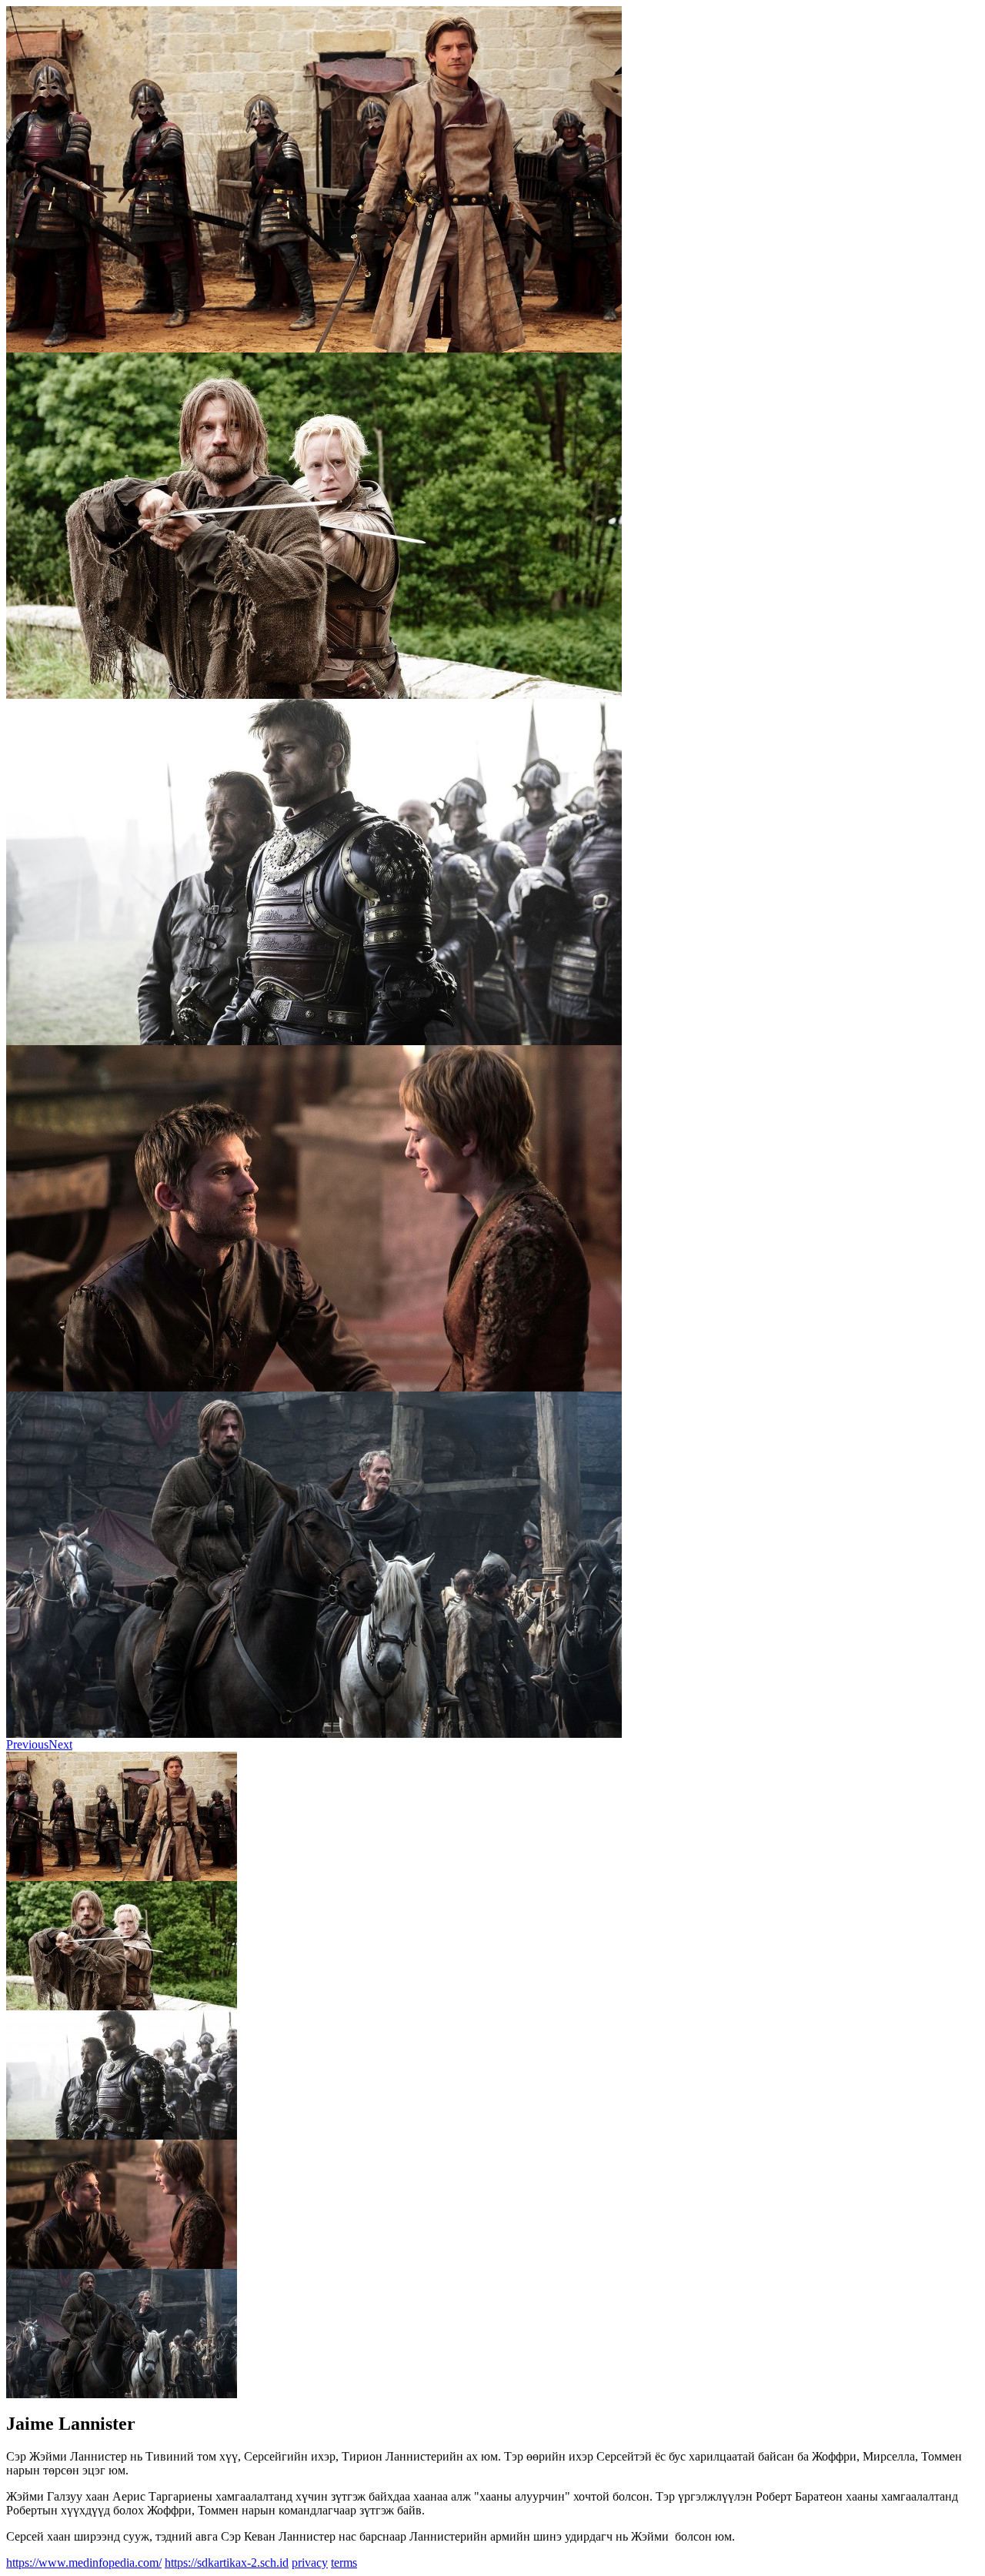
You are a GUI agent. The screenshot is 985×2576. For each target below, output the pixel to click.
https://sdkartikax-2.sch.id (227, 2563)
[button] (27, 1744)
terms (344, 2563)
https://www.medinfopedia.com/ (84, 2563)
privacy (310, 2563)
